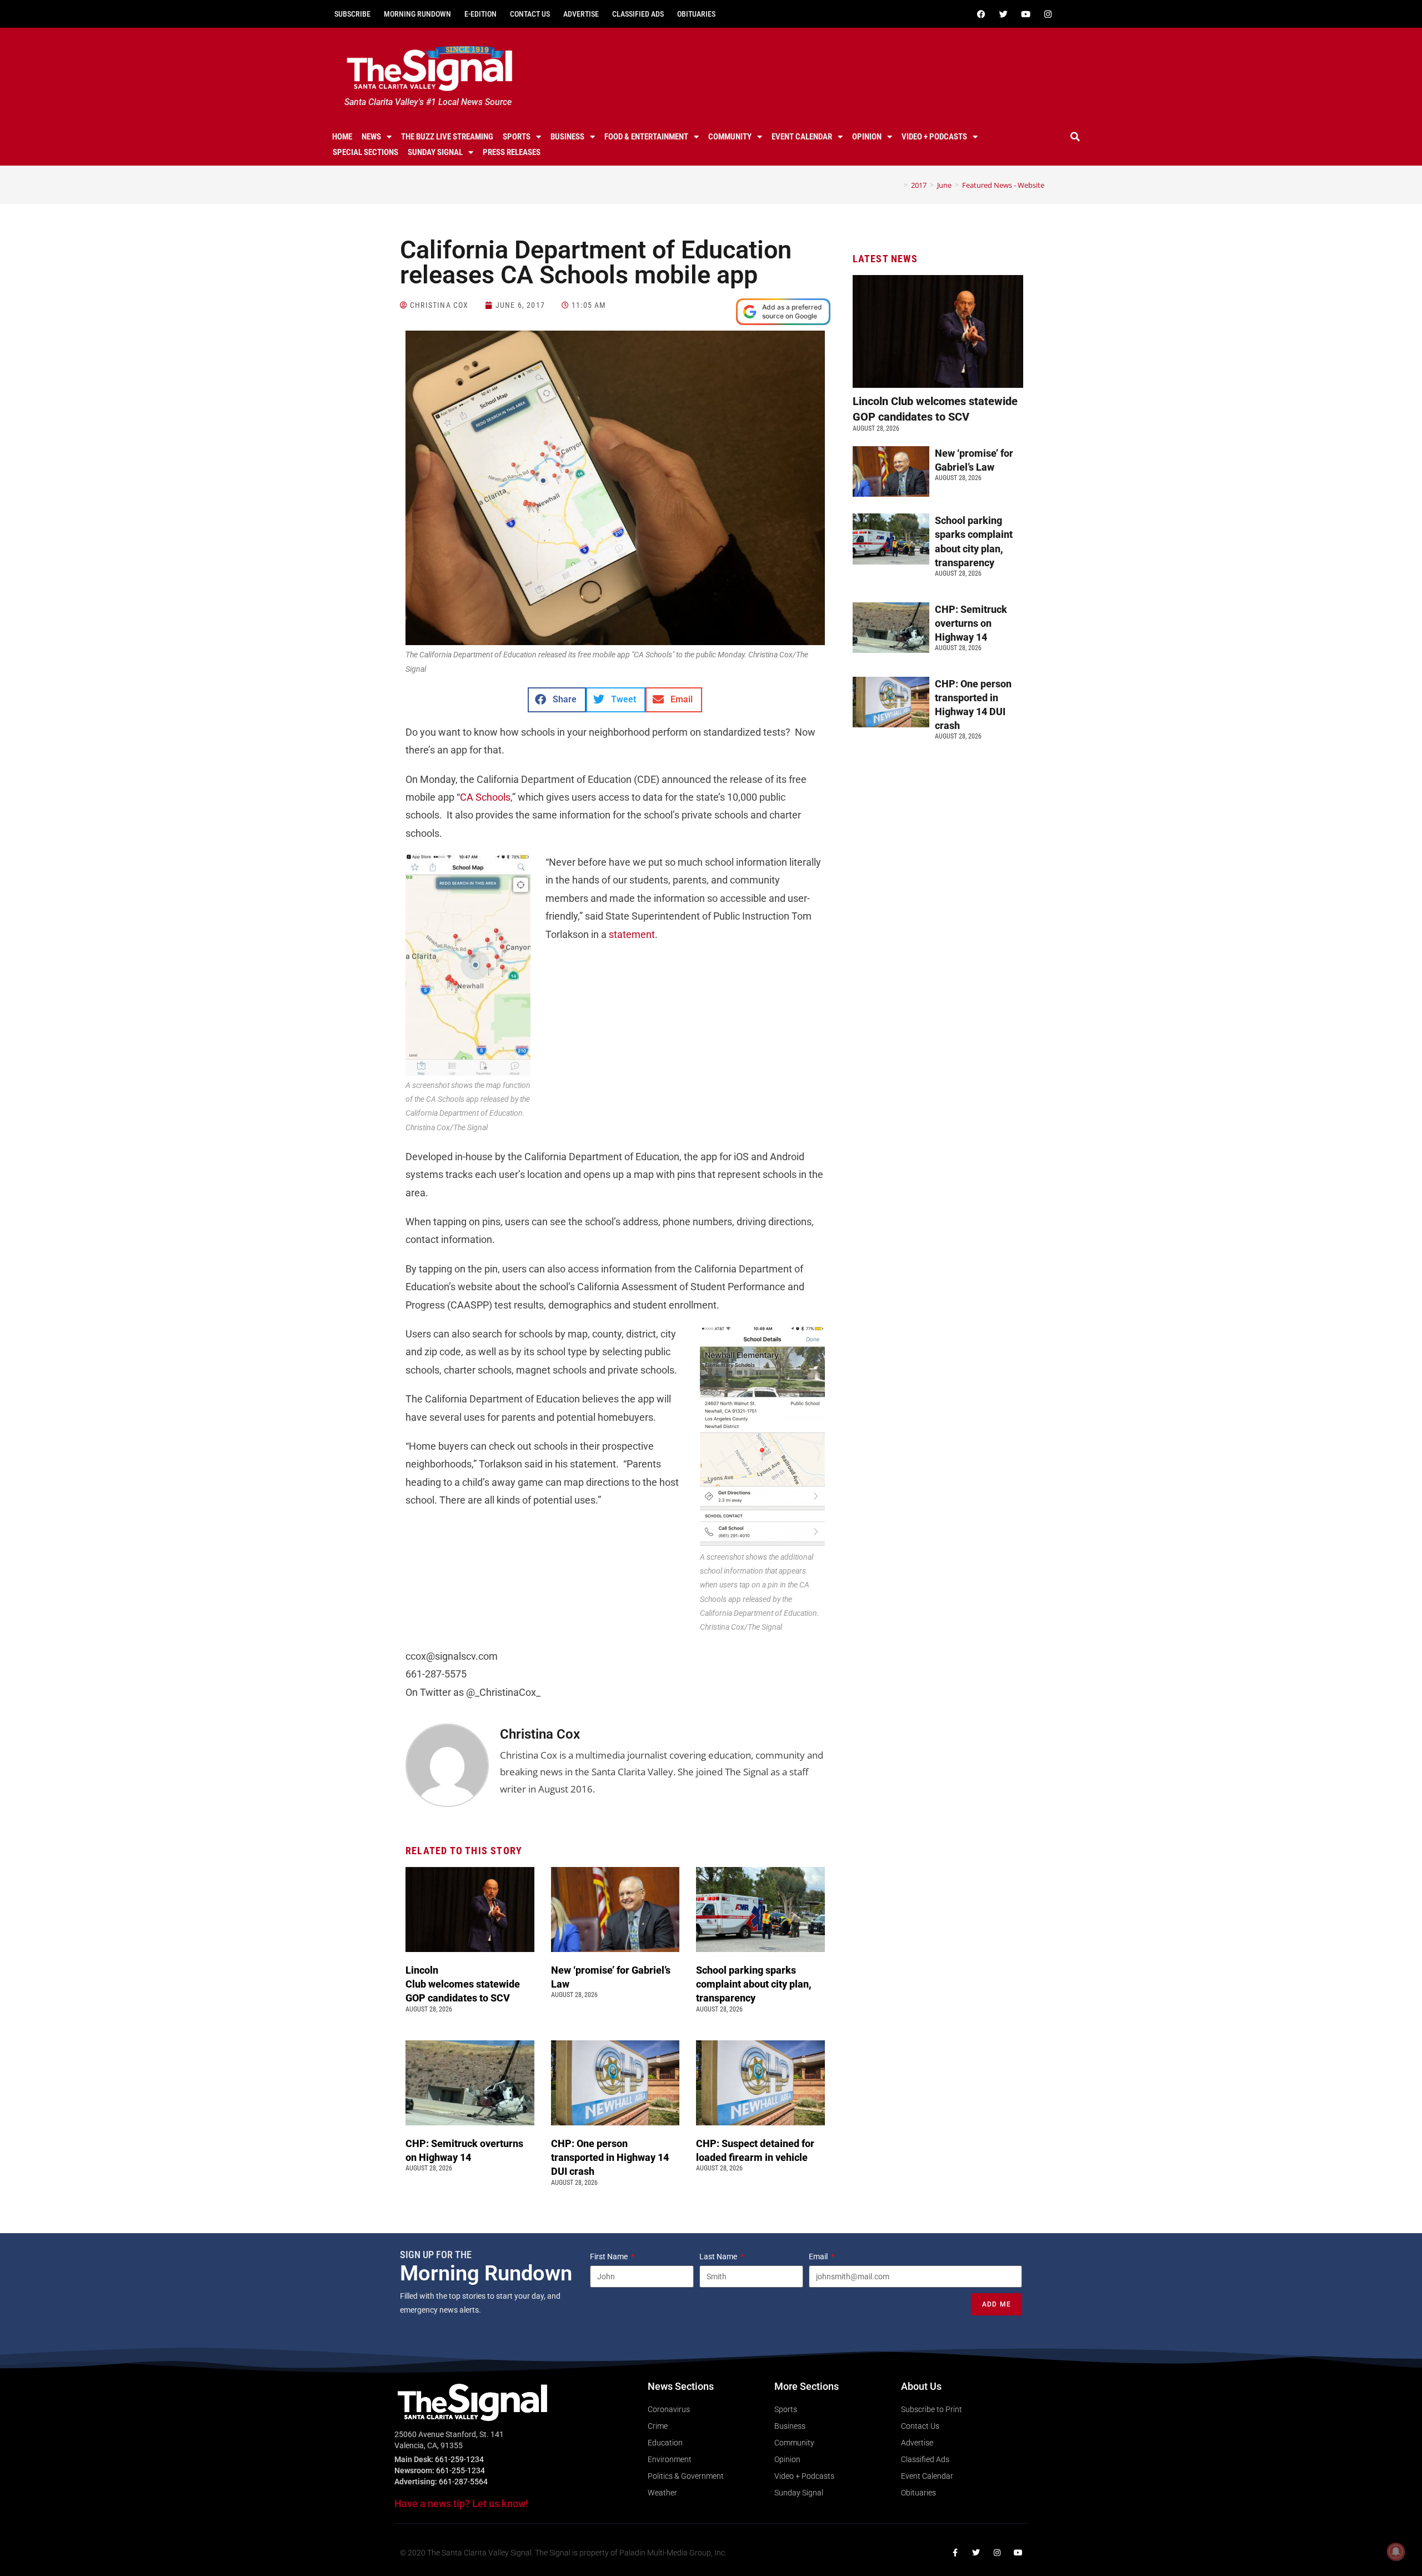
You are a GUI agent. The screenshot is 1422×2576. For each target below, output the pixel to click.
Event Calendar (802, 137)
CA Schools (485, 797)
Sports (517, 137)
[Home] (898, 185)
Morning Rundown (417, 14)
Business (567, 137)
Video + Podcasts (934, 137)
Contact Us (530, 14)
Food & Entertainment (646, 137)
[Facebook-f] (955, 2553)
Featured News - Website (1003, 185)
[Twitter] (1003, 14)
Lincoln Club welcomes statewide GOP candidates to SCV (463, 1984)
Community (730, 137)
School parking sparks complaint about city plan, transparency (754, 1984)
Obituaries (696, 14)
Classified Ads (638, 14)
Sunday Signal (435, 152)
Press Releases (512, 152)
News (371, 137)
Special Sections (365, 152)
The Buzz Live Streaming (447, 137)
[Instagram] (1048, 14)
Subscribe (352, 14)
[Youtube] (1025, 14)
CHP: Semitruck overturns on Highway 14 (971, 623)
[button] (1075, 137)
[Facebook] (981, 14)
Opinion (867, 137)
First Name (610, 2257)
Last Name (719, 2257)
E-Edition (480, 14)
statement (632, 934)
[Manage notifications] (1396, 2552)
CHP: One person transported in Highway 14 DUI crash (610, 2157)
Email (819, 2257)
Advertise (581, 14)
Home (342, 137)
